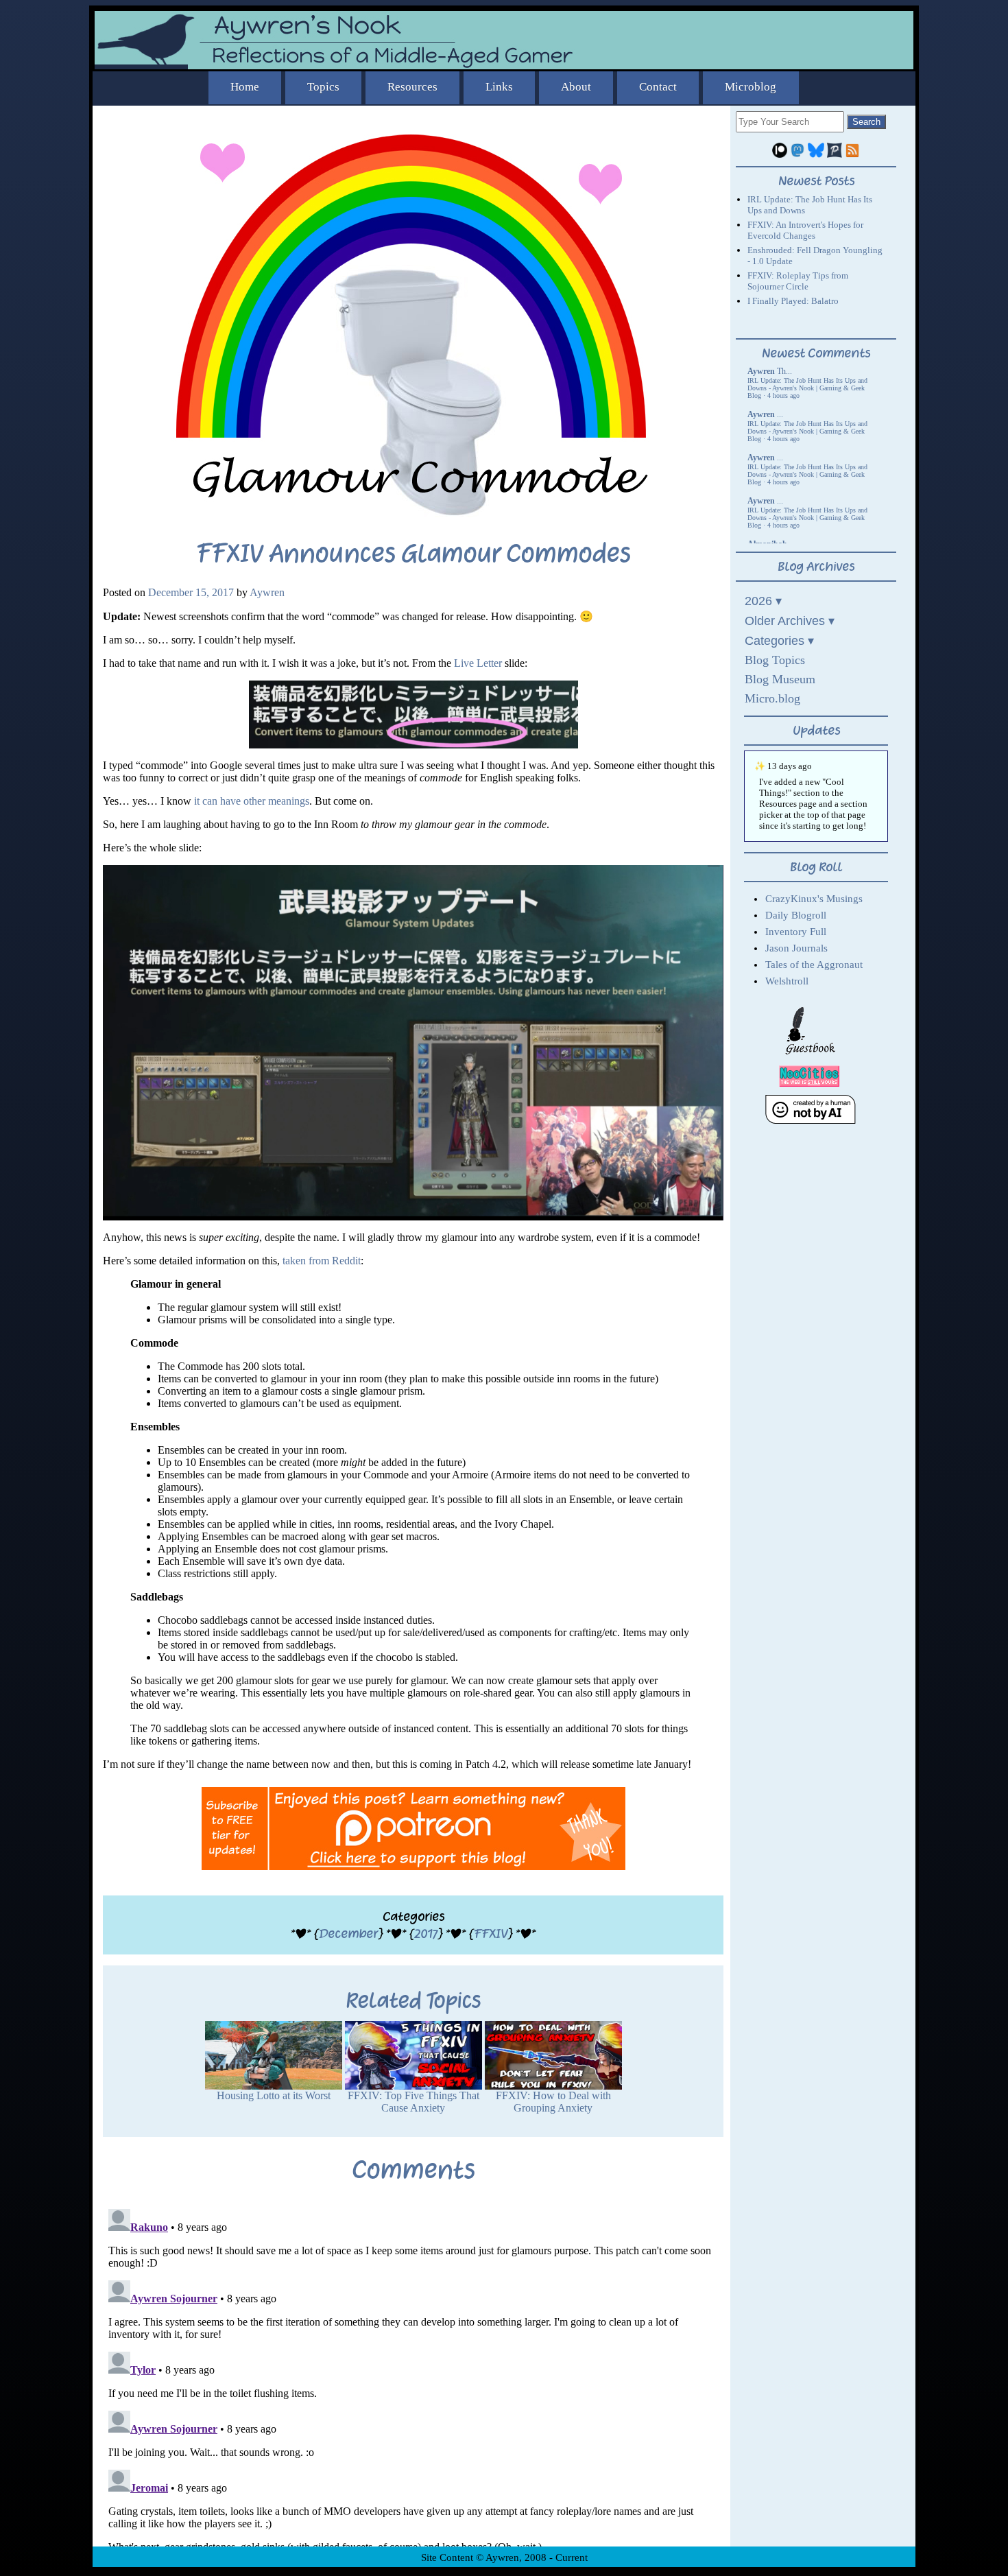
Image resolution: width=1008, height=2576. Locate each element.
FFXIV (491, 1934)
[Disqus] (413, 2375)
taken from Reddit (322, 1261)
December (348, 1934)
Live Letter (478, 663)
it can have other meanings (252, 801)
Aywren (267, 592)
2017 (426, 1934)
